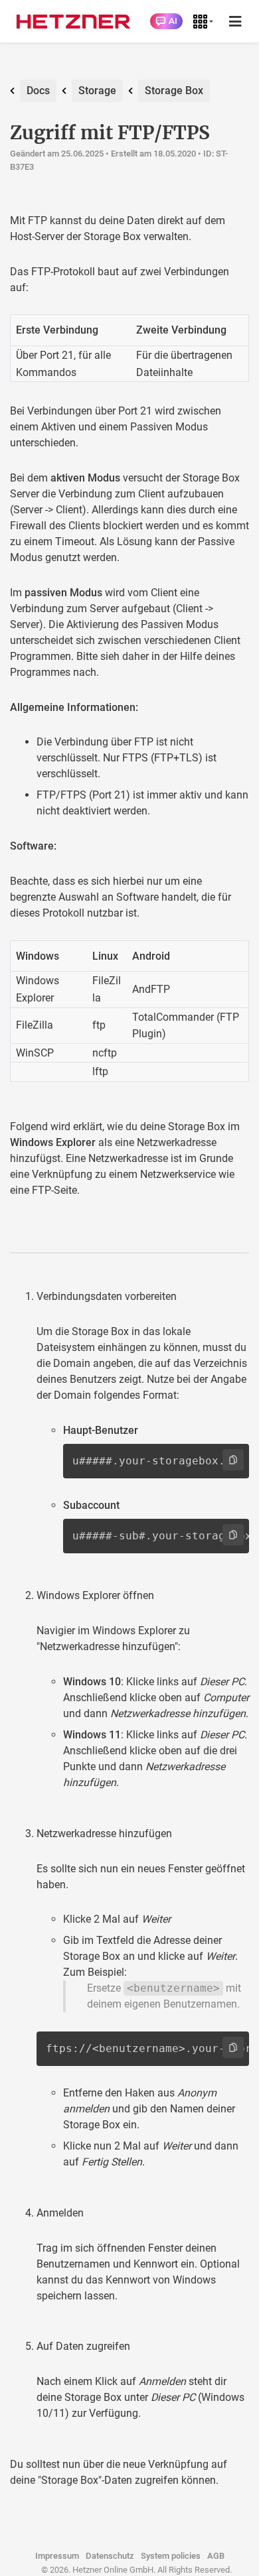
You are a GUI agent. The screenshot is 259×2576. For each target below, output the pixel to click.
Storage (97, 91)
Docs (38, 91)
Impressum (57, 2556)
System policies (171, 2556)
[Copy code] (233, 1460)
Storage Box (174, 91)
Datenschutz (110, 2556)
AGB (216, 2556)
